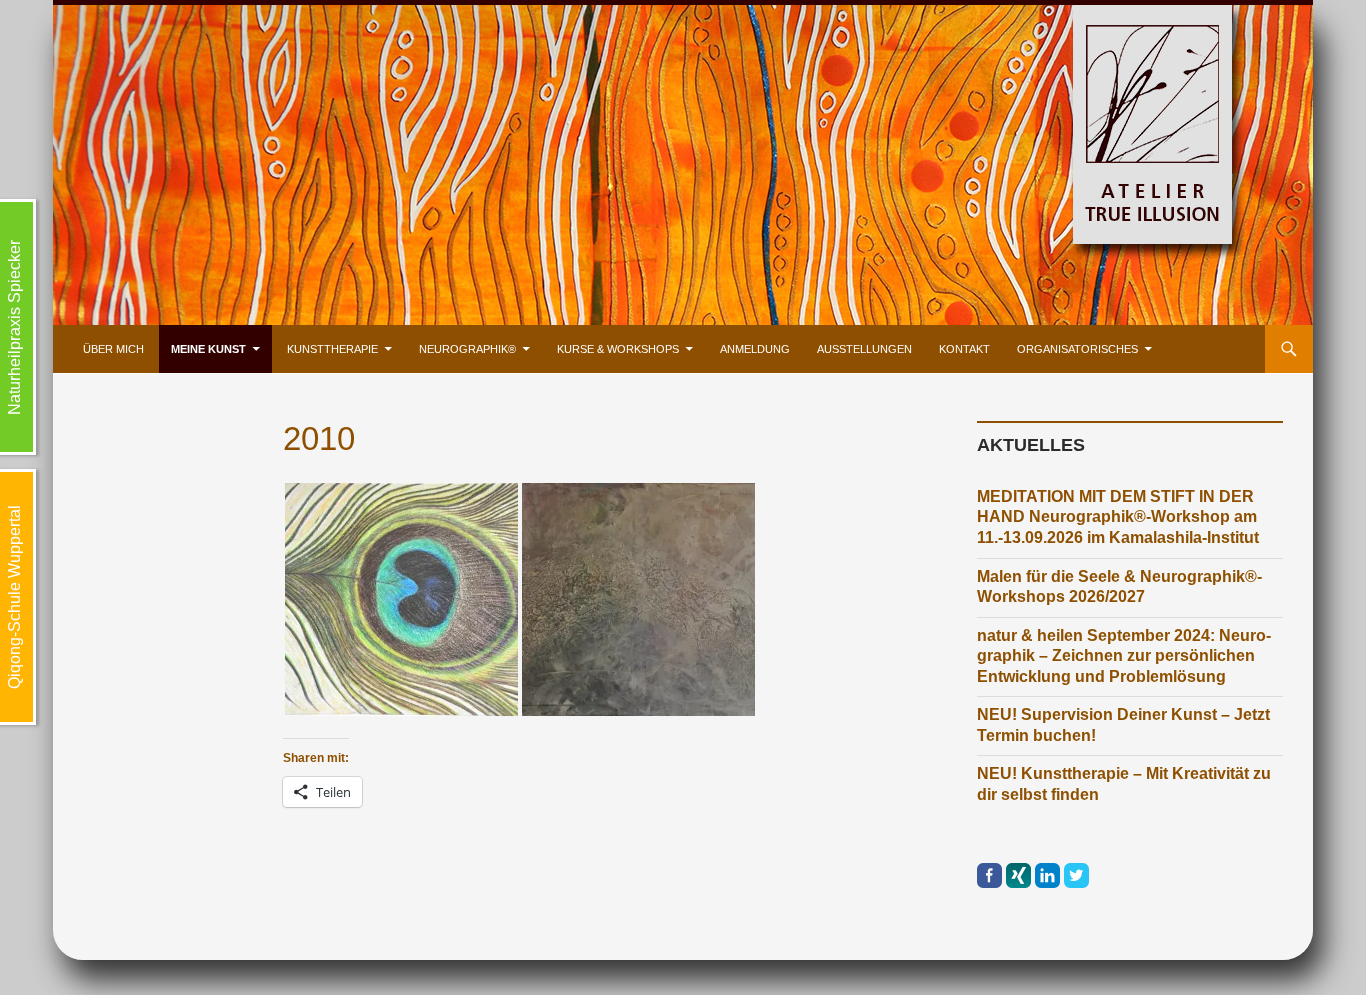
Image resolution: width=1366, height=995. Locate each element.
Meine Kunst (208, 349)
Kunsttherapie (332, 349)
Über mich (113, 349)
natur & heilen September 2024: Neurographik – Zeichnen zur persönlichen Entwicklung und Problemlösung (1124, 656)
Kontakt (964, 349)
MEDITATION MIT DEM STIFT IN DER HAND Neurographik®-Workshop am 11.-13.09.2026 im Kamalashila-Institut (1118, 517)
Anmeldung (755, 349)
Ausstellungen (864, 349)
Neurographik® (467, 349)
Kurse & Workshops (618, 349)
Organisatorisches (1077, 349)
